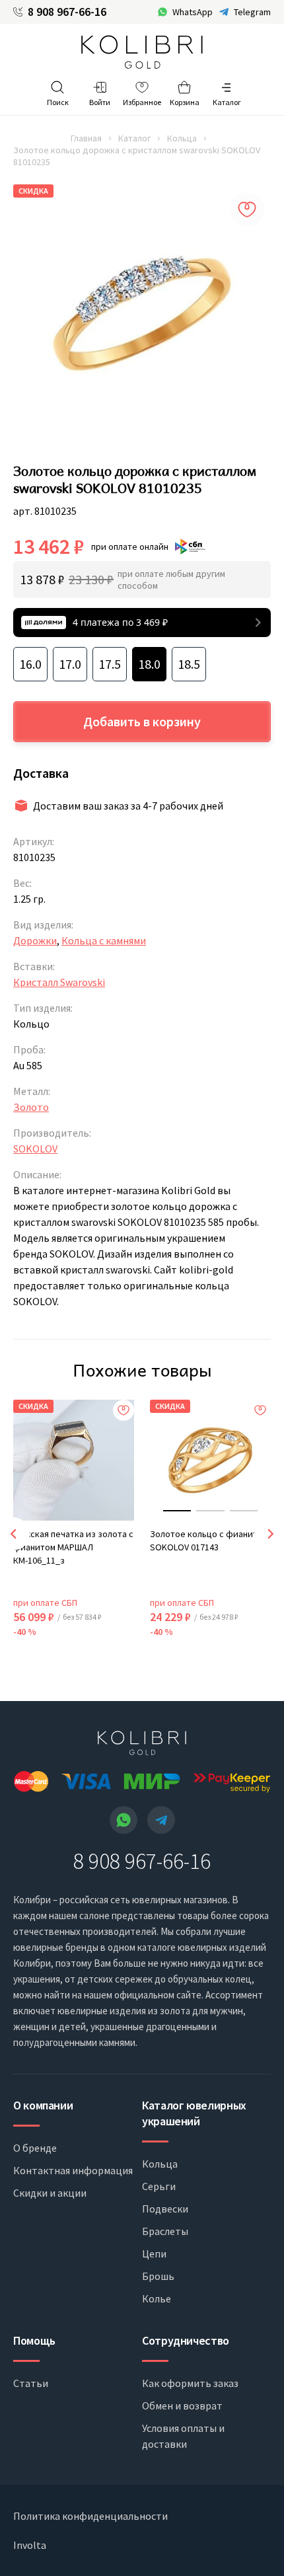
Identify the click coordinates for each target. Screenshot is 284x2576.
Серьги (159, 2186)
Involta (30, 2545)
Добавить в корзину (142, 721)
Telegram (252, 12)
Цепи (154, 2254)
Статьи (31, 2383)
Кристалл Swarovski (59, 982)
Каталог (134, 138)
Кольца (182, 138)
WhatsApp (193, 12)
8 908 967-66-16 (67, 12)
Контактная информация (73, 2170)
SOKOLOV (35, 1149)
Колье (157, 2298)
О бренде (35, 2148)
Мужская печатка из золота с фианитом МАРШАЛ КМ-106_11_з (73, 1547)
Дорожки (35, 940)
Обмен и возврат (182, 2406)
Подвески (165, 2209)
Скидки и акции (50, 2193)
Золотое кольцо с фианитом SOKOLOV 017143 (209, 1540)
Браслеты (165, 2231)
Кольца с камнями (104, 940)
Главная (86, 138)
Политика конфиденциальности (90, 2516)
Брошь (158, 2276)
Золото (31, 1107)
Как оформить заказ (190, 2383)
